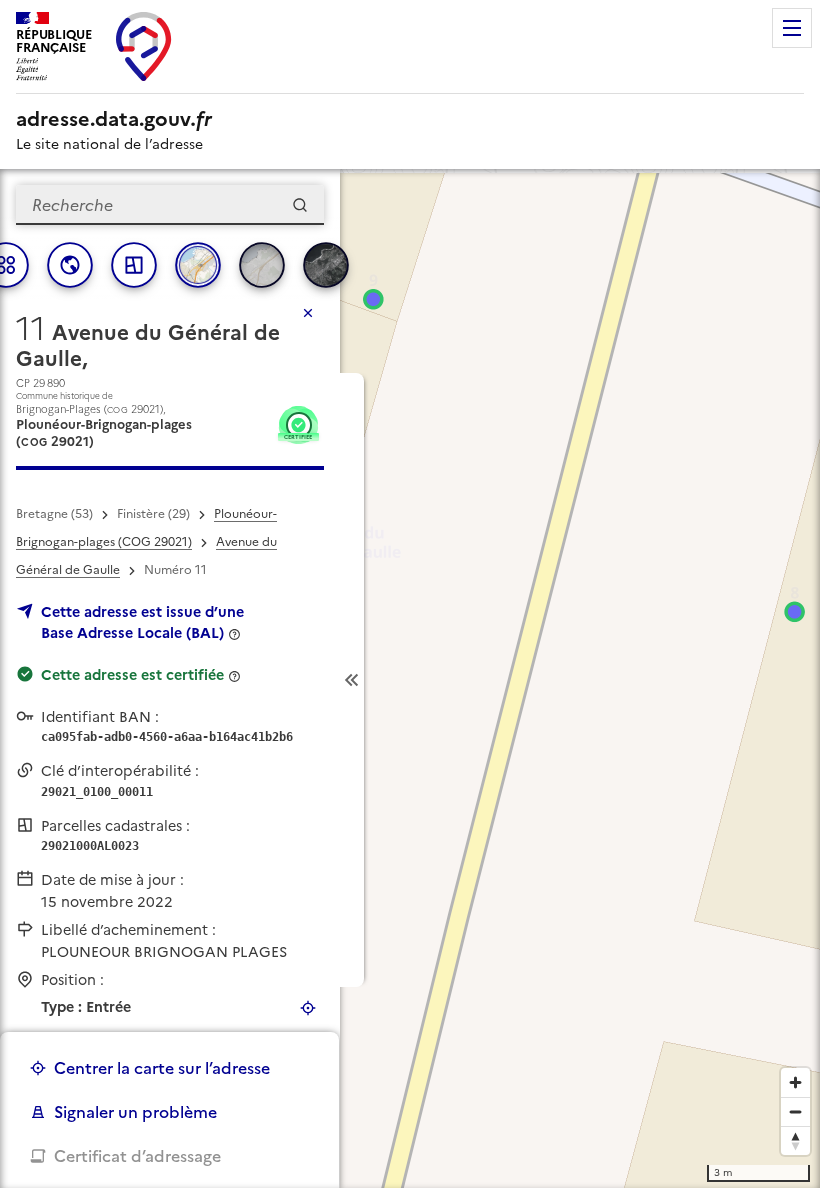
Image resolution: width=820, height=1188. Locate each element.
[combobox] (170, 205)
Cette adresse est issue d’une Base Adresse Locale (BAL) (142, 623)
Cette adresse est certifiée (132, 675)
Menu (792, 28)
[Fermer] (308, 313)
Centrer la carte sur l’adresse (162, 1068)
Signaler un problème (135, 1112)
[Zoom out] (795, 1111)
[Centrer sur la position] (308, 1008)
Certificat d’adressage (137, 1156)
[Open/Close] (352, 680)
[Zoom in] (795, 1082)
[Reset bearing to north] (795, 1140)
